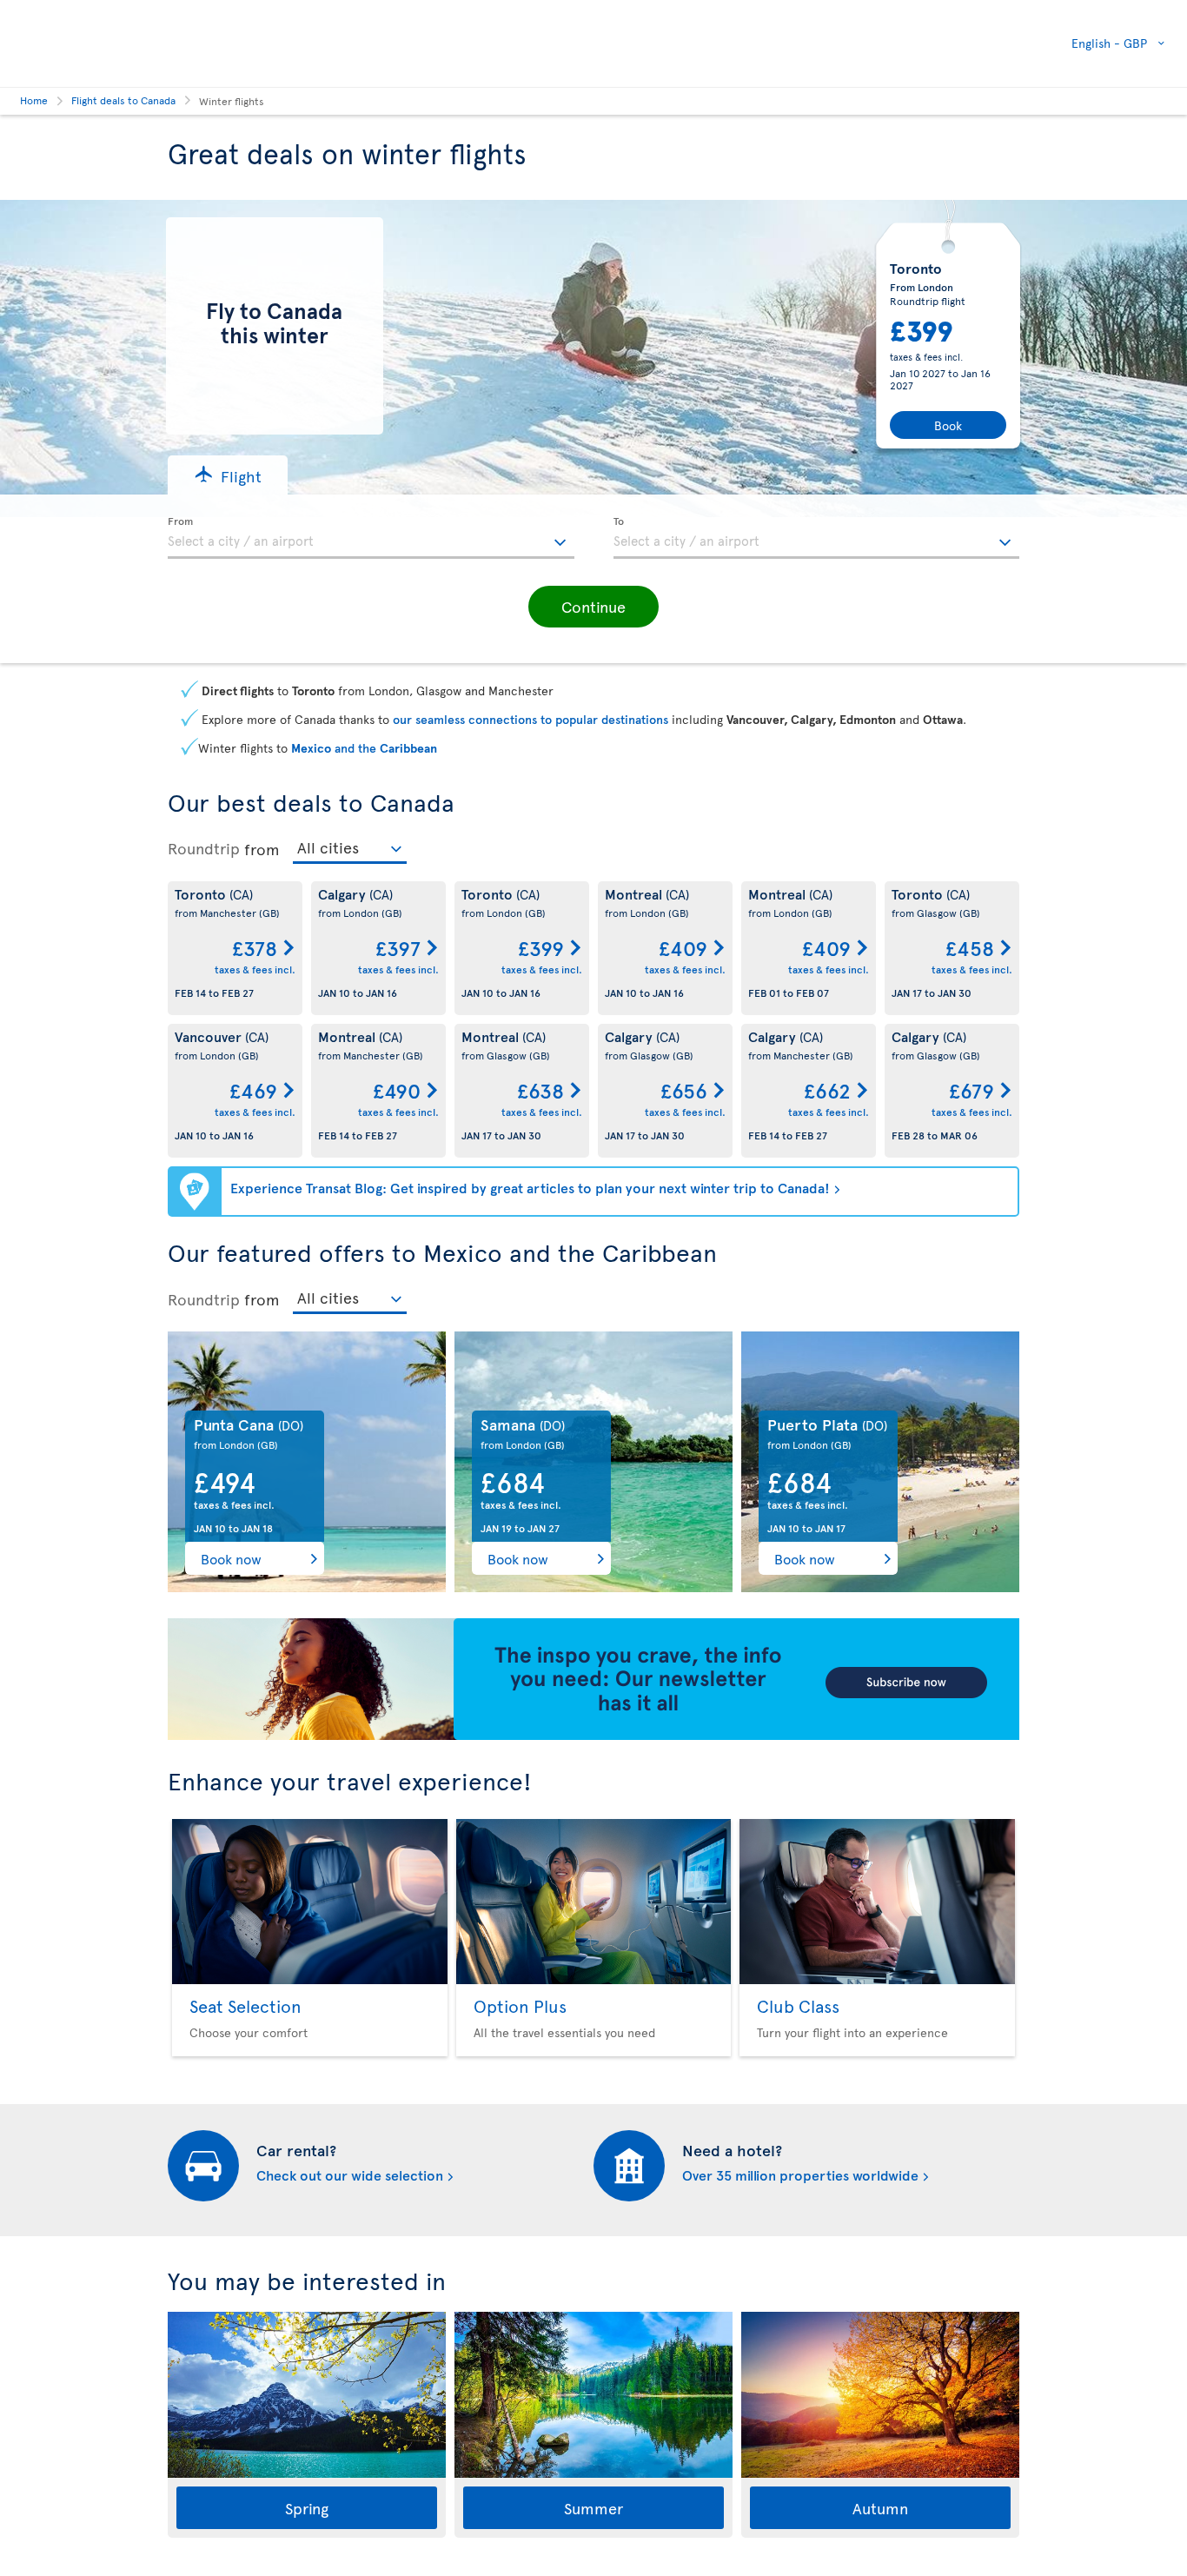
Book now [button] (231, 1558)
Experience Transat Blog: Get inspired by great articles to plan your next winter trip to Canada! (530, 1187)
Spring (307, 2508)
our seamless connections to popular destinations (531, 719)
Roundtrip (204, 848)
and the (364, 748)
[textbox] (371, 538)
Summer (593, 2508)
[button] (228, 475)
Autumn (880, 2508)
